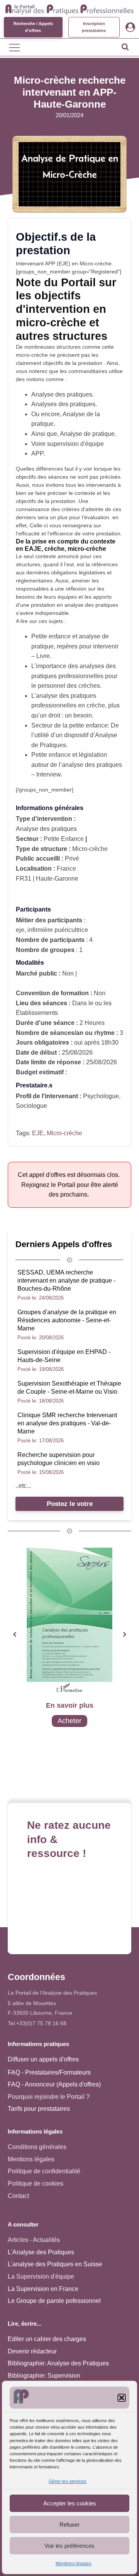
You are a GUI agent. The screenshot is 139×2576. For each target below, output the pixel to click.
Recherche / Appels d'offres (33, 27)
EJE (38, 1133)
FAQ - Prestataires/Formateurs (49, 2072)
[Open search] (125, 47)
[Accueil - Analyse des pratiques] (69, 8)
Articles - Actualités (34, 2240)
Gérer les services (68, 2481)
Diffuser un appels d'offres (43, 2059)
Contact (18, 2196)
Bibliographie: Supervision (44, 2376)
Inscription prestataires (94, 27)
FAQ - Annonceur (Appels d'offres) (54, 2084)
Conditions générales (37, 2147)
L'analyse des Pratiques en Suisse (55, 2264)
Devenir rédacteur (32, 2351)
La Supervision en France (43, 2289)
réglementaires (34, 581)
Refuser (69, 2525)
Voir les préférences (69, 2546)
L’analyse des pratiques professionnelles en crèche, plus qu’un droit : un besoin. (75, 706)
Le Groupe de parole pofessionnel (54, 2301)
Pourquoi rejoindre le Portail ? (49, 2097)
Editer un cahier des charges (47, 2339)
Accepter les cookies (70, 2503)
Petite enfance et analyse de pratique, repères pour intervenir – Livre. (75, 646)
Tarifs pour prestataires (39, 2109)
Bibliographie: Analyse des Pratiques (58, 2363)
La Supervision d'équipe (41, 2276)
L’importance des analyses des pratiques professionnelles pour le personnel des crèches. (74, 676)
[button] (122, 2398)
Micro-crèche (64, 1133)
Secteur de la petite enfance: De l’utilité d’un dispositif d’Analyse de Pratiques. (75, 735)
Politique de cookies (36, 2184)
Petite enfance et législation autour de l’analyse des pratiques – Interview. (77, 765)
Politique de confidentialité (44, 2171)
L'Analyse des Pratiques (41, 2252)
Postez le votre (70, 1504)
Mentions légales (74, 2564)
